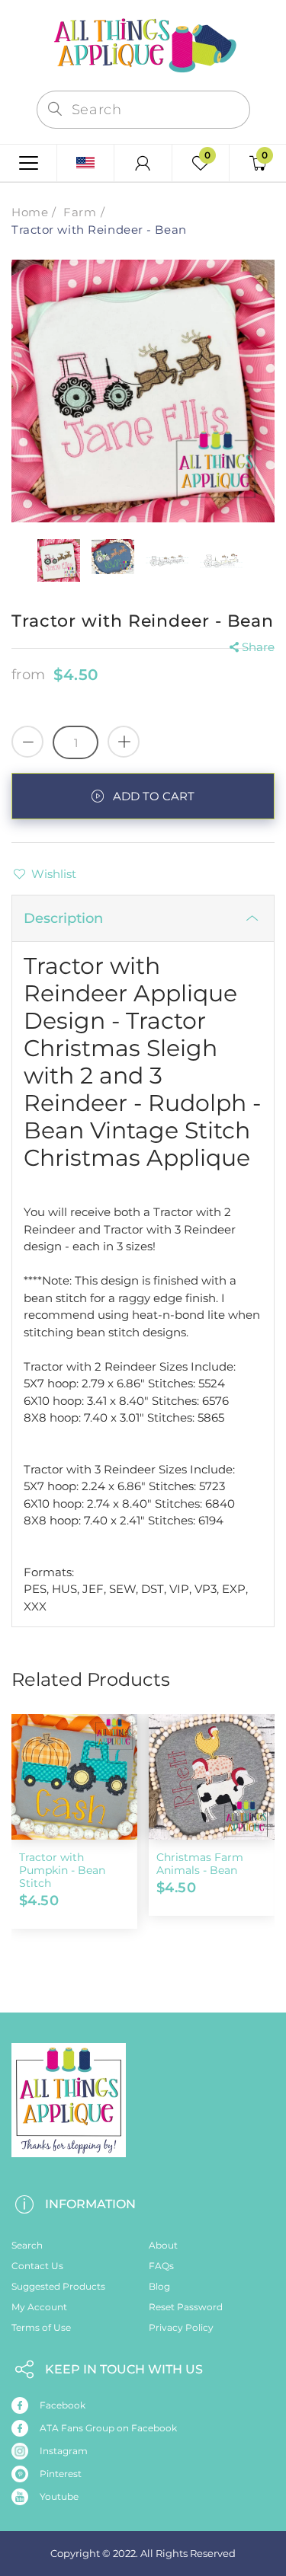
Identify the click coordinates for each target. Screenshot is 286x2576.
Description (63, 918)
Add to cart (154, 796)
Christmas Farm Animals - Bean (200, 1864)
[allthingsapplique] (143, 44)
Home (30, 212)
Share (258, 647)
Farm (80, 212)
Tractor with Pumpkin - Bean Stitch (62, 1870)
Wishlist (54, 874)
